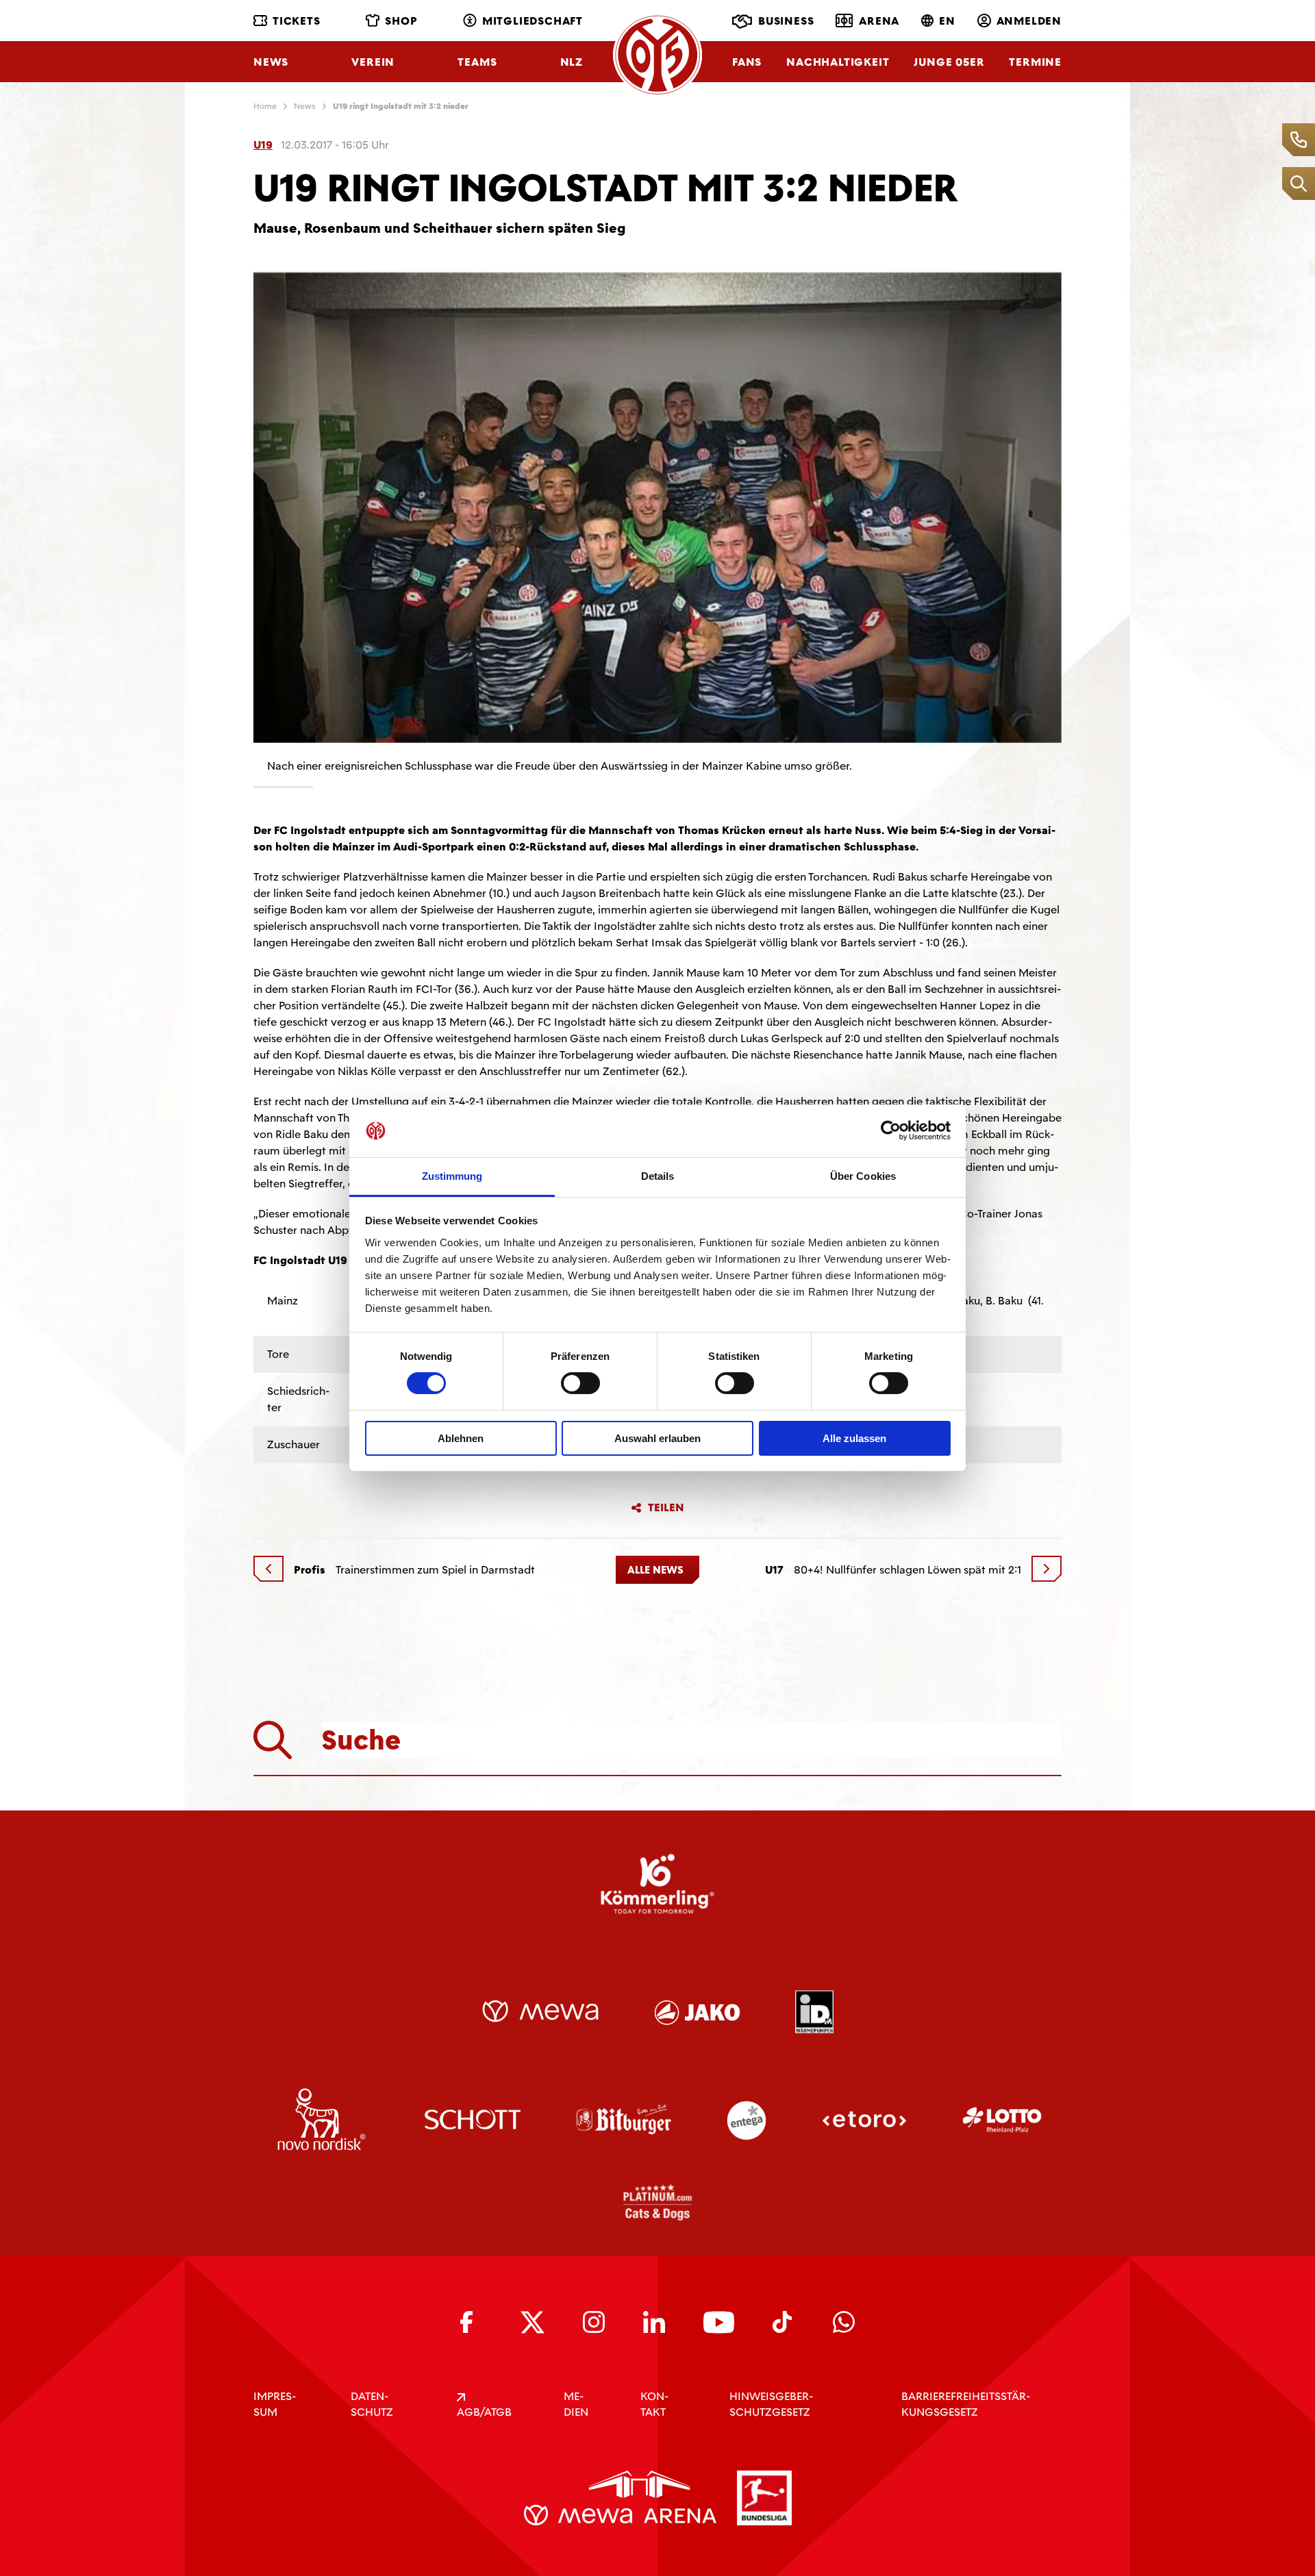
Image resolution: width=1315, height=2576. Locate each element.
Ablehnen (461, 1438)
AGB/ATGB (484, 2412)
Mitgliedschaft (533, 21)
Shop (401, 21)
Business (786, 21)
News (271, 62)
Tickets (297, 21)
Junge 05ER (949, 62)
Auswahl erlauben (657, 1438)
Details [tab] (658, 1176)
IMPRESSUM (275, 2404)
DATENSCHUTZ (372, 2404)
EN (947, 21)
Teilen (666, 1508)
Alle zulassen (854, 1438)
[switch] (580, 1383)
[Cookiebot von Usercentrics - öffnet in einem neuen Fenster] (891, 1131)
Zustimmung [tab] (452, 1176)
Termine (1035, 62)
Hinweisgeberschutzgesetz (771, 2404)
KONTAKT (654, 2404)
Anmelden (1029, 21)
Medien (576, 2404)
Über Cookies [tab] (863, 1176)
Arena (879, 21)
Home (265, 106)
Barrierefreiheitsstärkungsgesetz (966, 2404)
